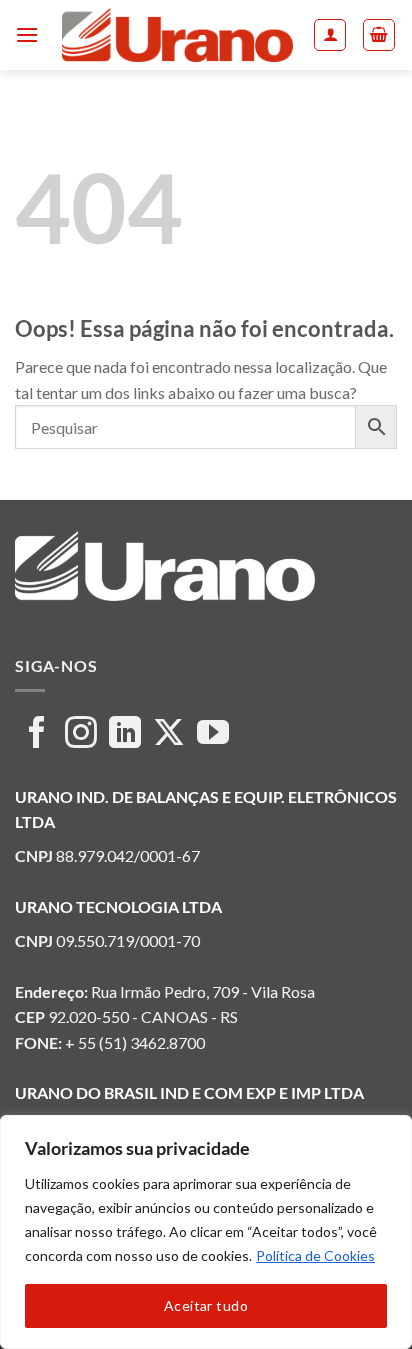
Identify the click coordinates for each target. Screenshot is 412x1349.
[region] (206, 1232)
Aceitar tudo (206, 1305)
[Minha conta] (330, 35)
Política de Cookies (315, 1255)
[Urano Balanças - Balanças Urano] (177, 35)
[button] (27, 34)
